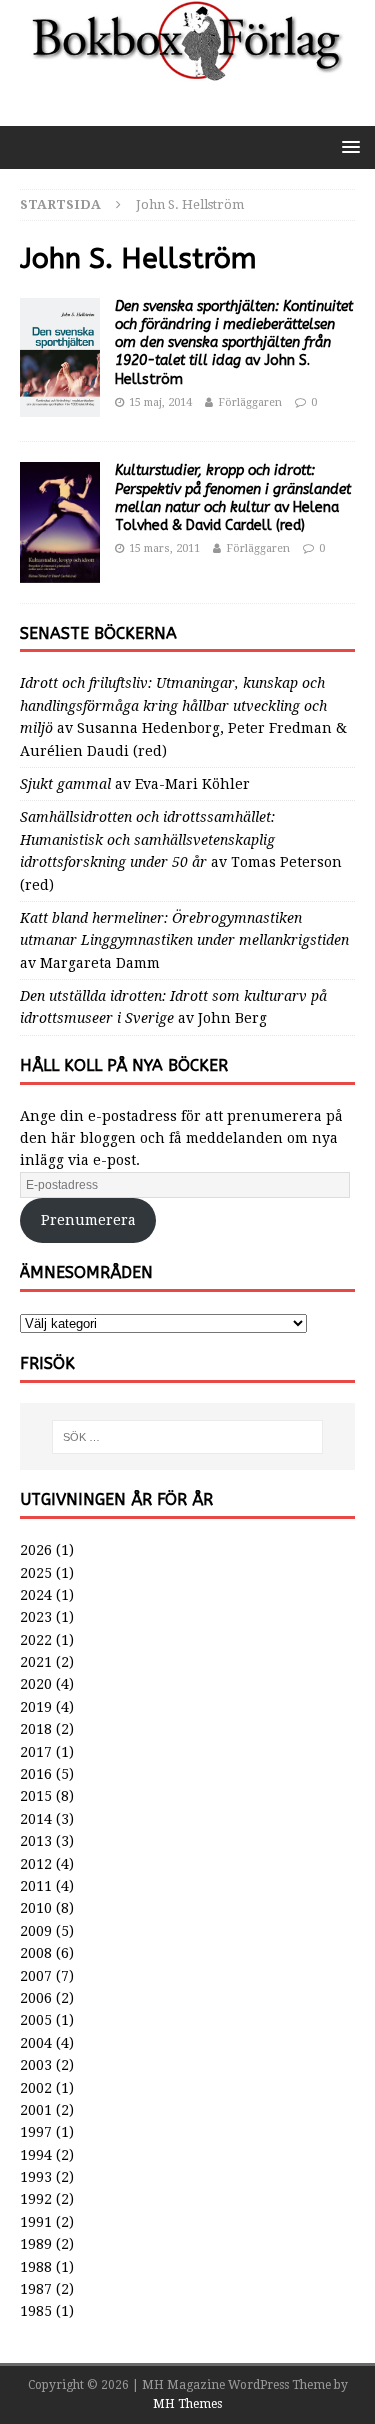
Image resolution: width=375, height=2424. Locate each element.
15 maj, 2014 (160, 402)
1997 (36, 2132)
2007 (36, 1976)
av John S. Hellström (234, 343)
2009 (36, 1931)
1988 (36, 2267)
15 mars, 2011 (164, 548)
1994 (36, 2155)
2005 (36, 2020)
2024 (36, 1595)
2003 (36, 2065)
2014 (36, 1819)
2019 (36, 1707)
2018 (36, 1729)
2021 (36, 1662)
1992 (36, 2199)
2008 (36, 1953)
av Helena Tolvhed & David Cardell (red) (233, 498)
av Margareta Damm (184, 940)
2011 (36, 1886)
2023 (36, 1617)
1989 (36, 2244)
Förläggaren (250, 402)
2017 (36, 1752)
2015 (36, 1796)
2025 (36, 1573)
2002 (36, 2088)
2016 (36, 1774)
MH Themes (187, 2404)
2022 (36, 1640)
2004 (36, 2043)
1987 (36, 2289)
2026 (36, 1550)
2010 (36, 1908)
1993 (36, 2177)
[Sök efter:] (188, 1437)
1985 (36, 2311)
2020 (36, 1684)
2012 (36, 1864)
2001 (36, 2110)
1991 (36, 2222)
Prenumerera (88, 1220)
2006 (36, 1998)
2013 (36, 1841)
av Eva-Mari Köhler (135, 784)
